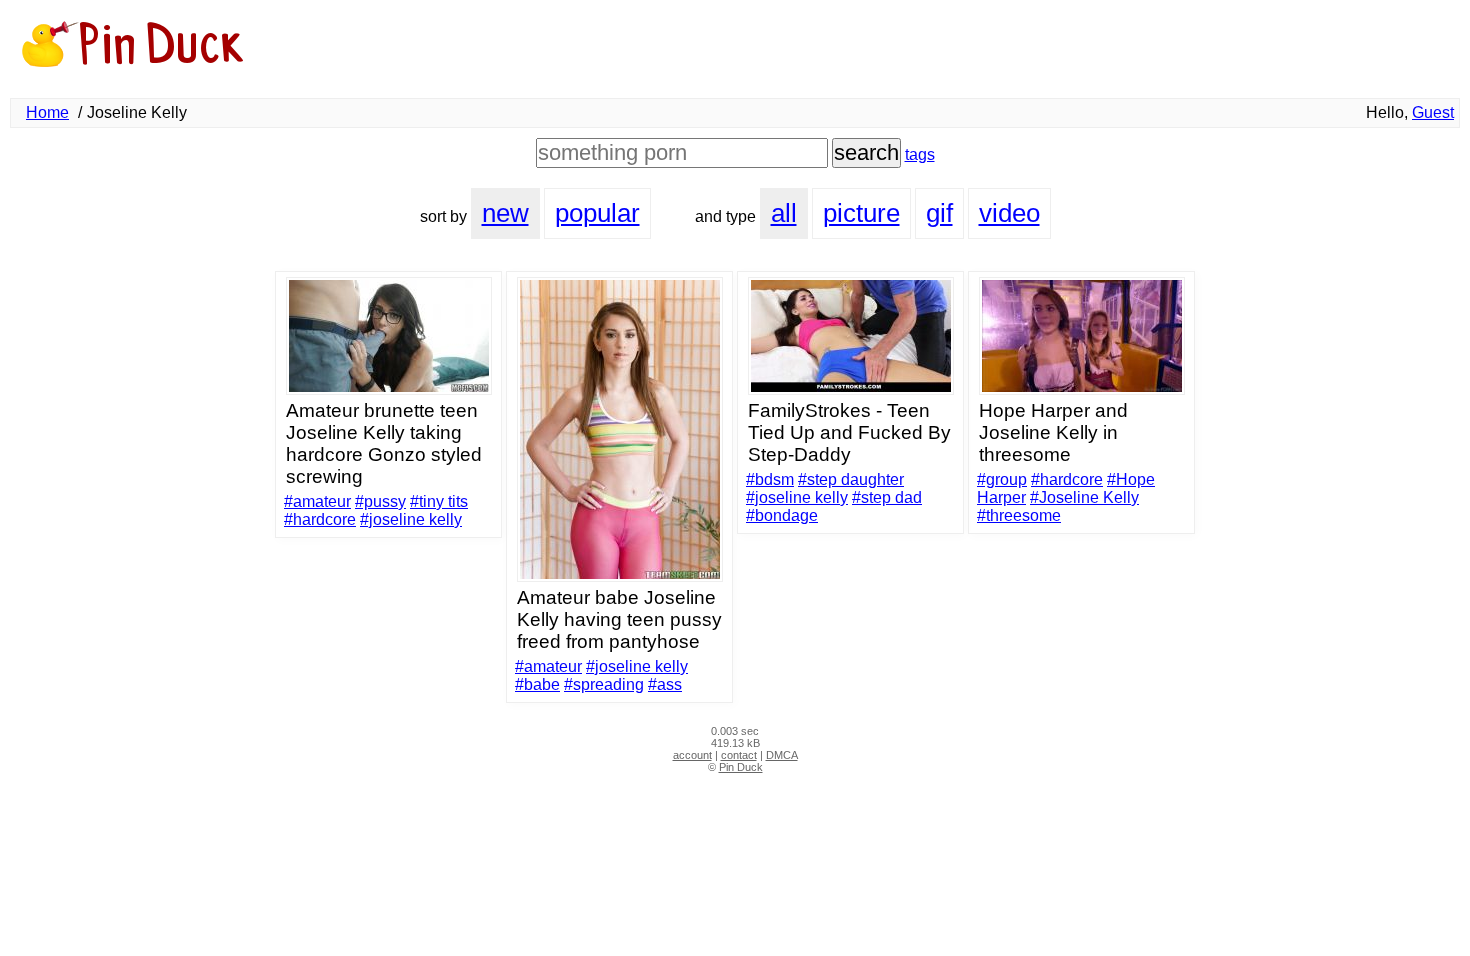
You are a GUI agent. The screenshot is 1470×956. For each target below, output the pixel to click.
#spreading (604, 684)
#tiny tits (439, 501)
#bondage (782, 515)
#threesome (1019, 515)
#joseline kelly (411, 519)
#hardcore (320, 519)
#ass (665, 684)
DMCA (782, 755)
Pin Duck (741, 767)
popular (597, 213)
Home (47, 112)
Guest (1433, 112)
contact (739, 755)
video (1009, 213)
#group (1002, 479)
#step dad (887, 497)
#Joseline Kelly (1084, 497)
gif (939, 213)
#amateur (317, 501)
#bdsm (770, 479)
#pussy (380, 501)
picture (861, 213)
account (692, 755)
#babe (537, 684)
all (784, 213)
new (505, 213)
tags (920, 154)
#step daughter (851, 479)
